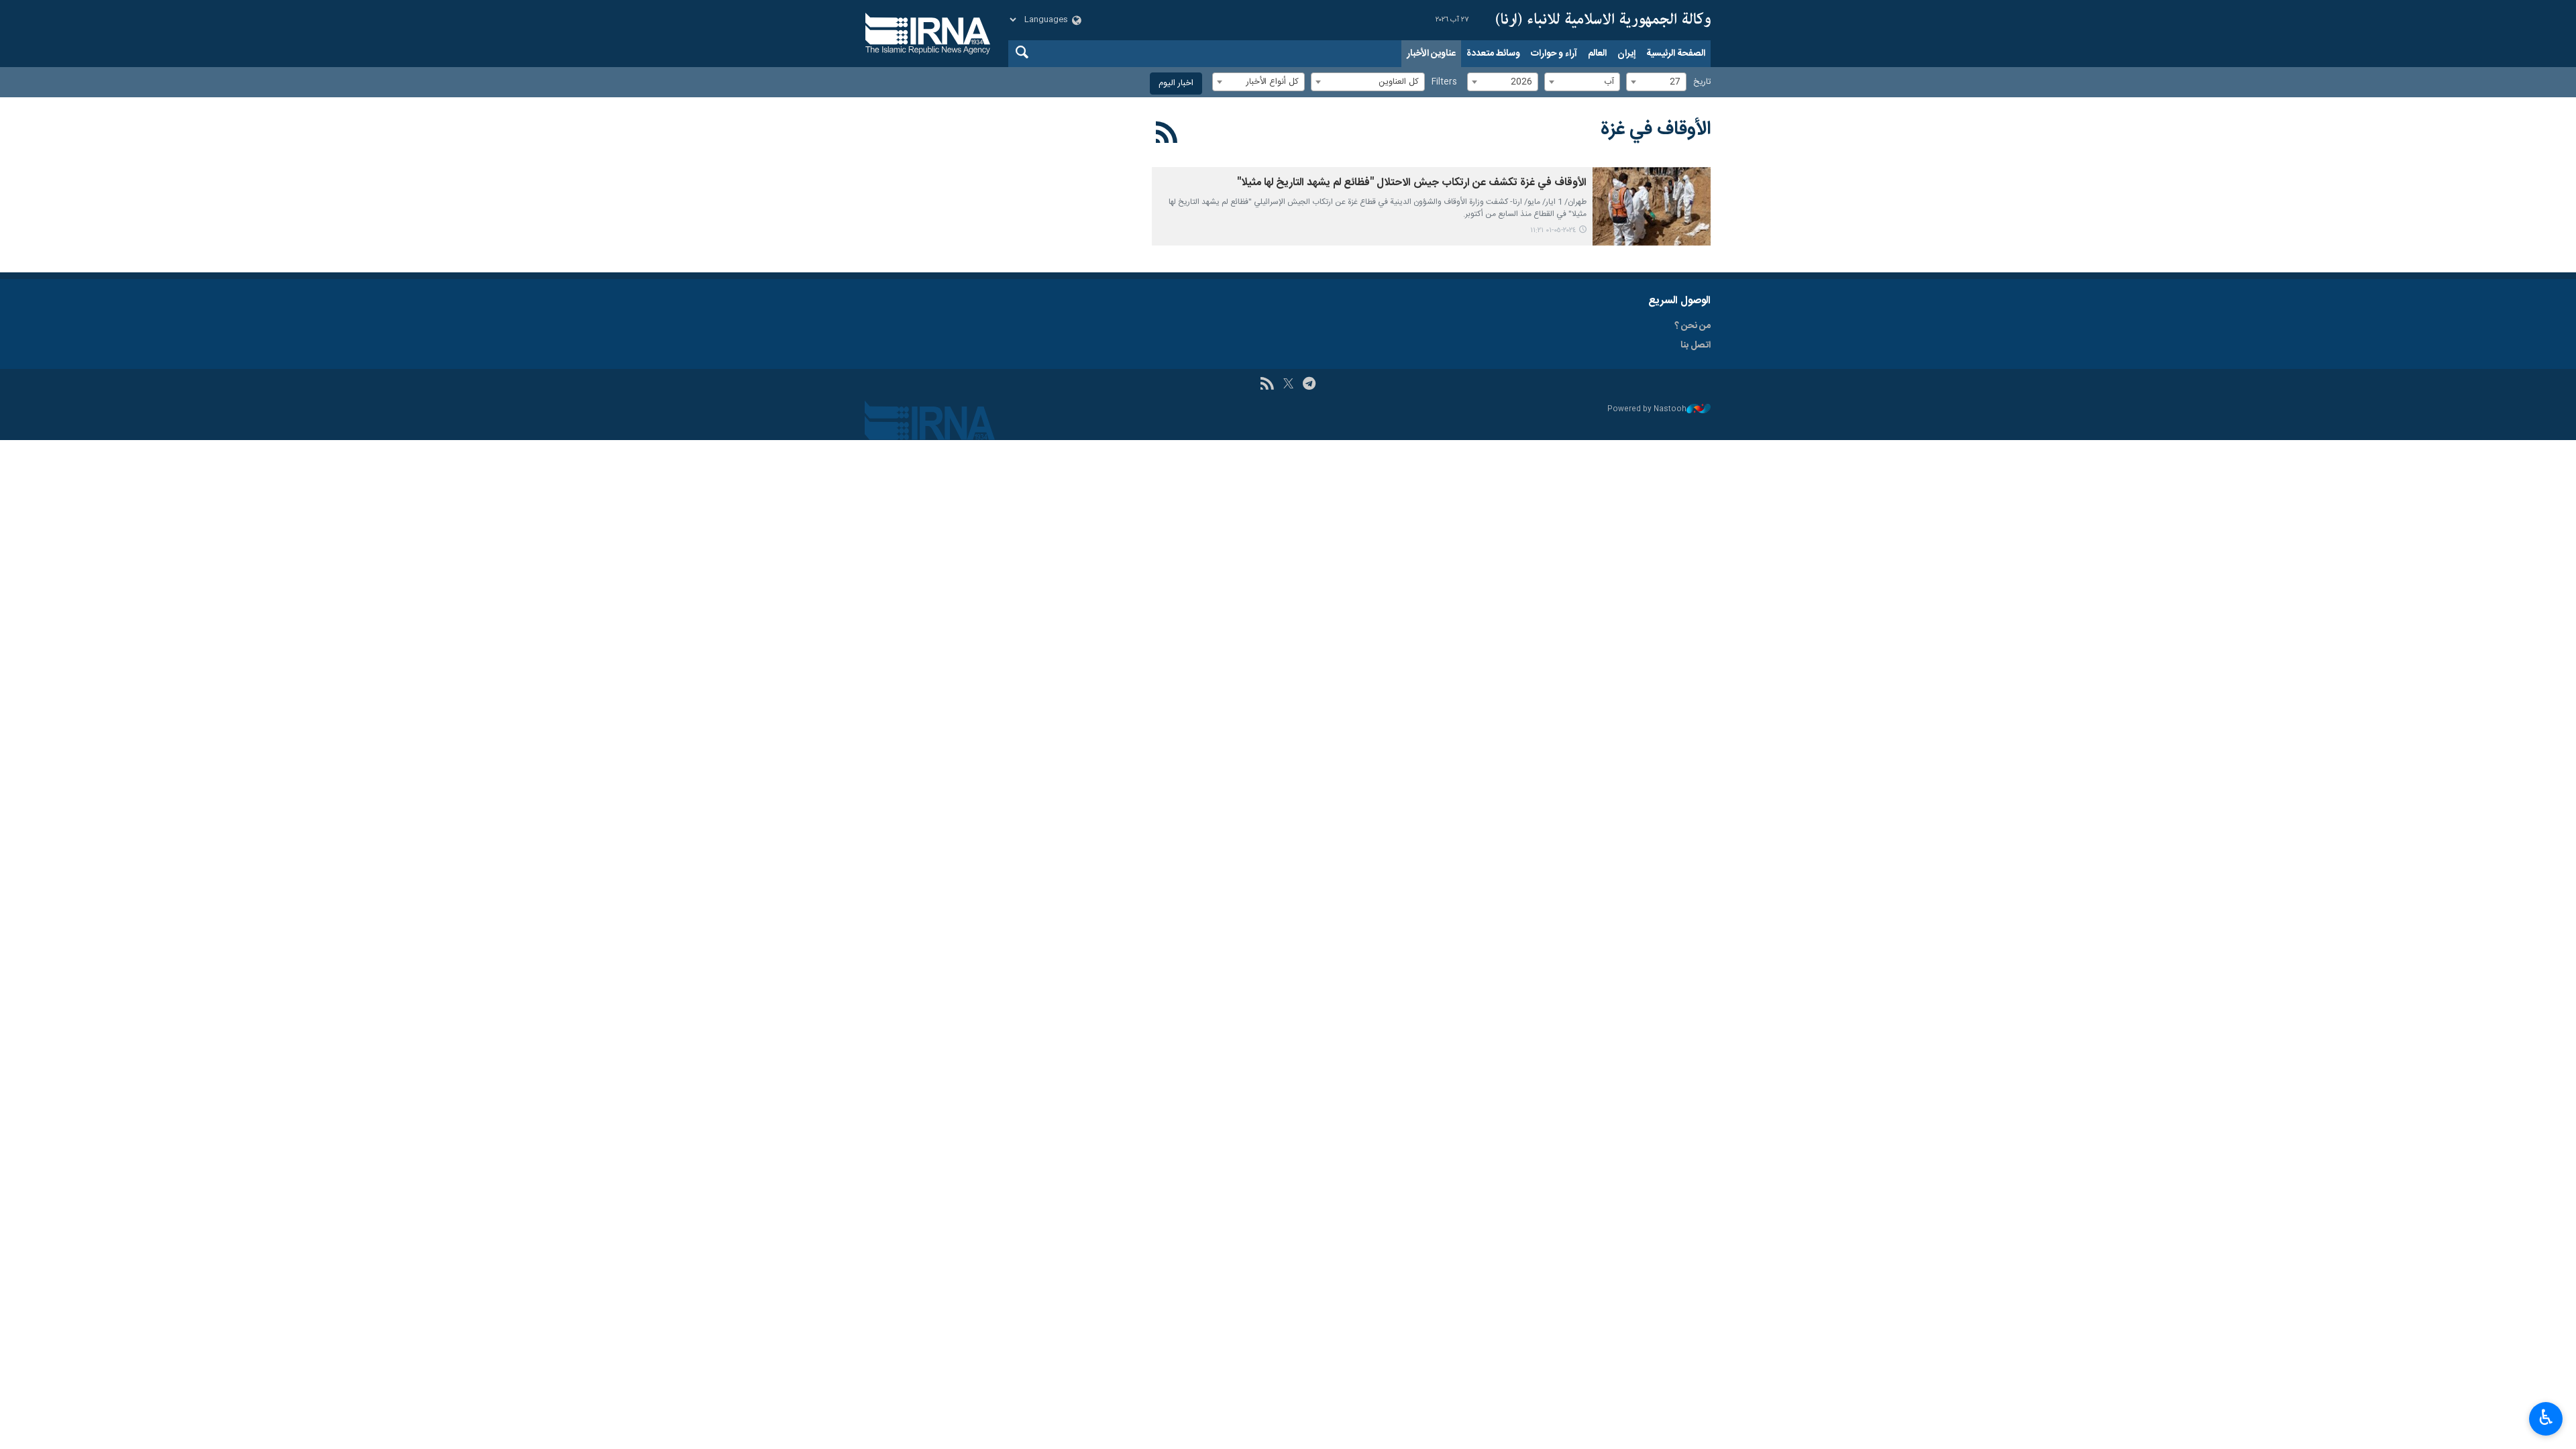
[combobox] (1656, 82)
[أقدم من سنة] (1652, 206)
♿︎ (2546, 1417)
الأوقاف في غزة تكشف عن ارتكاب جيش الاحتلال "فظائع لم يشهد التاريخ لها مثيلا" (1412, 183)
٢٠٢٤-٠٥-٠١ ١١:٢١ (1553, 230)
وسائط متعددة (1493, 54)
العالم (1597, 54)
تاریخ (1702, 82)
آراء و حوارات (1554, 54)
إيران (1626, 54)
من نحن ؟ (1693, 326)
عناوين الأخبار (1431, 54)
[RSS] (1167, 135)
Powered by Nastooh (1647, 410)
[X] (1288, 385)
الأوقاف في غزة (1656, 129)
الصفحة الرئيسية (1676, 54)
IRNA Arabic (1603, 20)
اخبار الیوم (1176, 84)
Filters (1444, 82)
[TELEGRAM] (1309, 385)
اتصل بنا (1696, 345)
